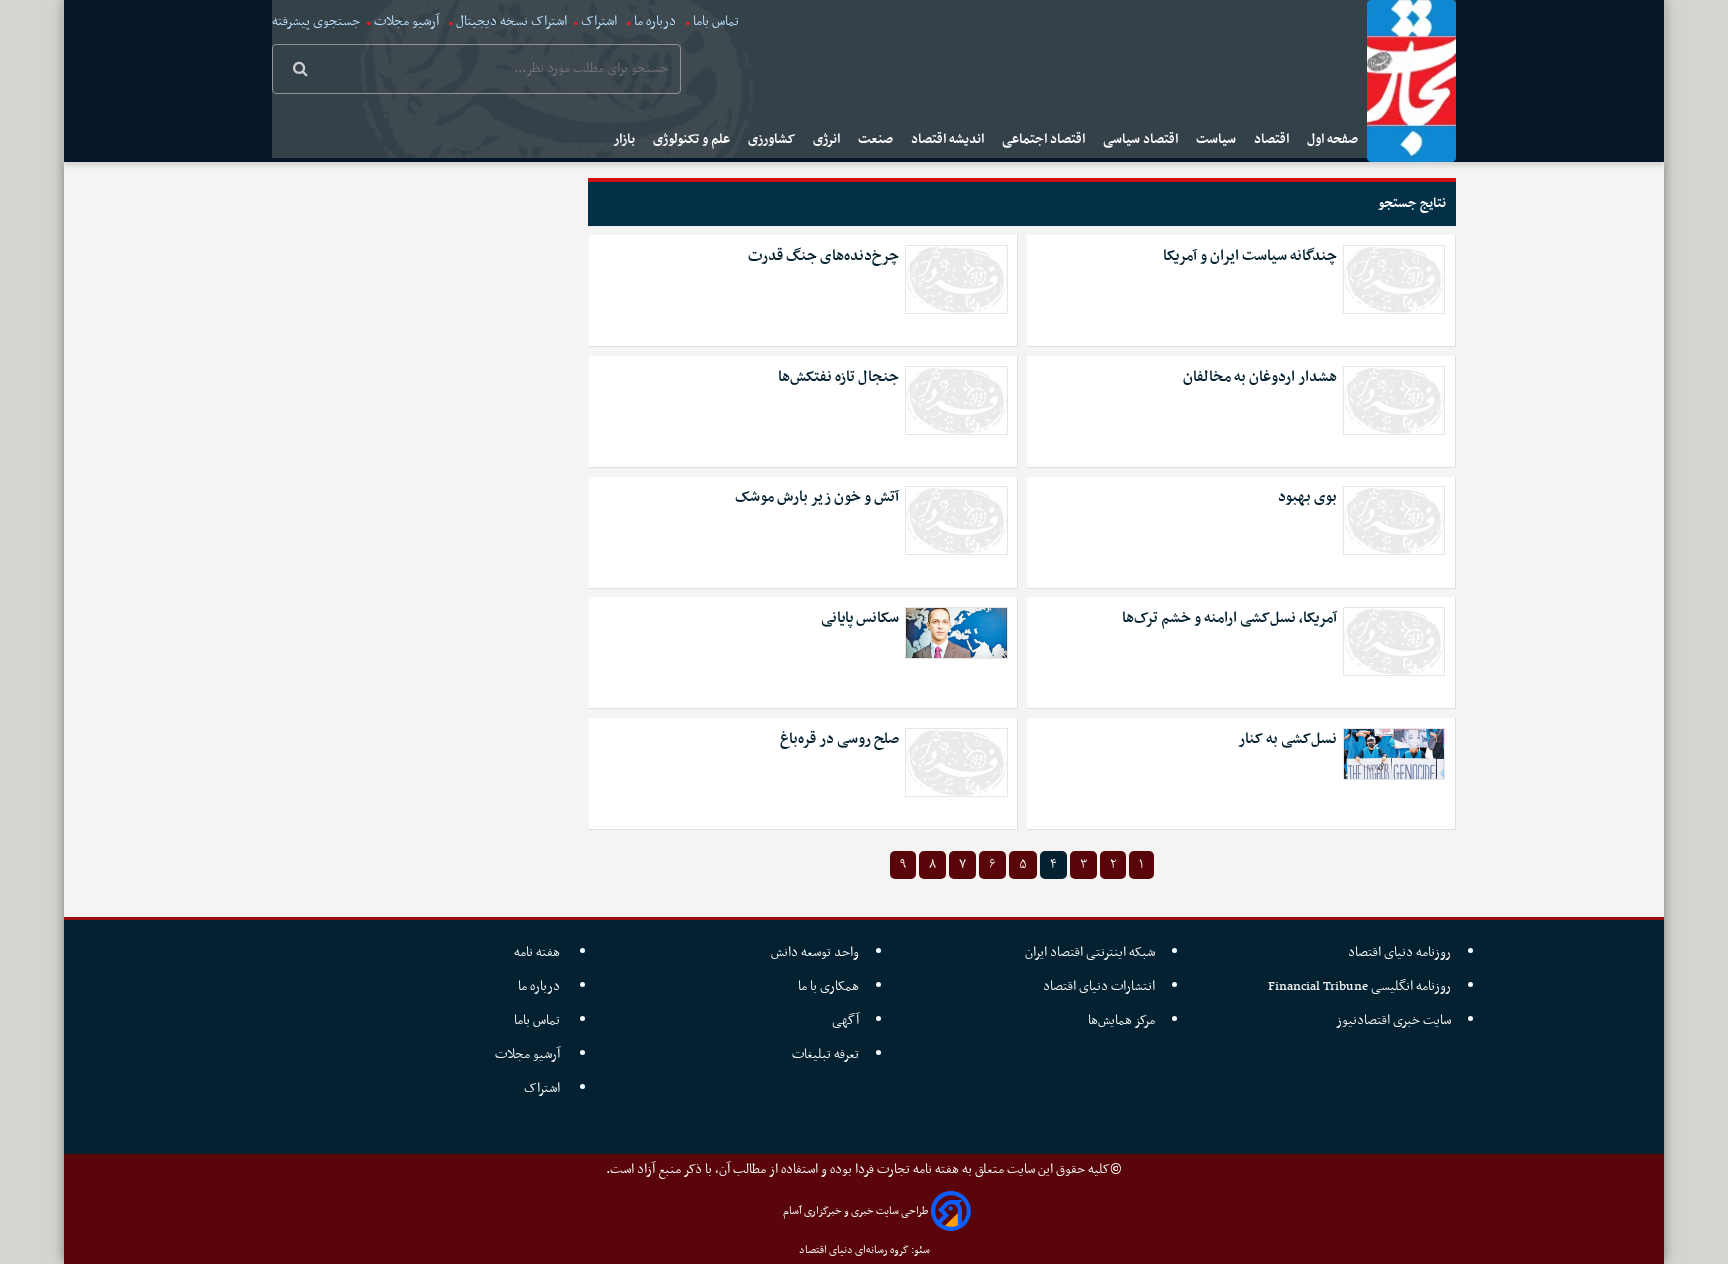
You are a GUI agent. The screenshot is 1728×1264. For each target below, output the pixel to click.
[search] (300, 71)
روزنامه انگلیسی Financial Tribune (1359, 986)
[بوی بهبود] (1394, 520)
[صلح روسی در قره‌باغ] (956, 762)
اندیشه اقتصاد (949, 139)
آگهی (845, 1020)
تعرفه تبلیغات (825, 1054)
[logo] (1411, 81)
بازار (625, 139)
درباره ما (655, 21)
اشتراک (599, 21)
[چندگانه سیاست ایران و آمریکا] (1394, 279)
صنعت (877, 139)
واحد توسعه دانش (815, 952)
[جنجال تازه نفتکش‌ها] (956, 400)
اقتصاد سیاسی (1142, 139)
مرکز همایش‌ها (1121, 1020)
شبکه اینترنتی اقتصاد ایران (1090, 952)
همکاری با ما (828, 986)
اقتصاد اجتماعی (1045, 139)
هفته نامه (538, 952)
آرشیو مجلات (406, 21)
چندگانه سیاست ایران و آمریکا (1250, 256)
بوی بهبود (1307, 497)
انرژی (828, 139)
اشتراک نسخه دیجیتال (510, 21)
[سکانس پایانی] (956, 633)
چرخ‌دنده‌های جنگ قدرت (823, 256)
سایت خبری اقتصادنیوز (1393, 1020)
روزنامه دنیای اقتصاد (1399, 952)
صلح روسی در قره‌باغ (839, 739)
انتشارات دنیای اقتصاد (1099, 986)
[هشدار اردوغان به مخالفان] (1394, 400)
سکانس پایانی (860, 618)
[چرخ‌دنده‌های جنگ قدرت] (956, 279)
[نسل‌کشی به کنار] (1394, 754)
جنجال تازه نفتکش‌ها (838, 377)
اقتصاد (1273, 139)
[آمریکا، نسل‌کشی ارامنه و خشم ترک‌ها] (1394, 641)
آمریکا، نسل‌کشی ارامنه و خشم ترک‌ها (1229, 618)
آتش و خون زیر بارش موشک (817, 497)
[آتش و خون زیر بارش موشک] (956, 520)
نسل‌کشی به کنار (1287, 739)
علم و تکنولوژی (693, 139)
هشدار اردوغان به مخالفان (1260, 377)
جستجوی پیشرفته (316, 21)
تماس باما (716, 21)
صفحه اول (1334, 139)
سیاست (1217, 139)
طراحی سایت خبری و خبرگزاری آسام (855, 1211)
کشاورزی (773, 139)
